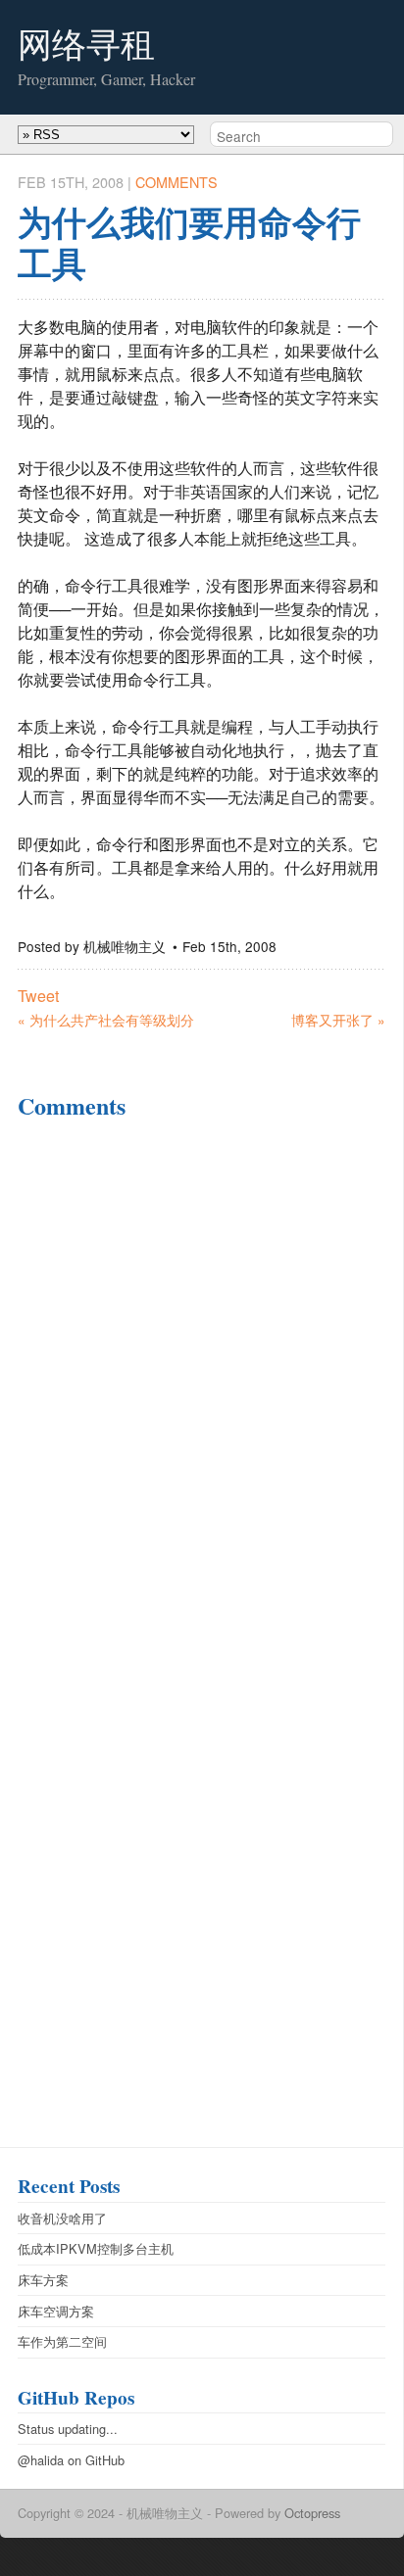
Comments (177, 182)
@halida (41, 2460)
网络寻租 (86, 44)
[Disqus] (202, 1389)
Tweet (38, 996)
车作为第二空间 (62, 2341)
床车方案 (43, 2280)
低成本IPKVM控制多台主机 (96, 2248)
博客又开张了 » (338, 1020)
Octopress (312, 2513)
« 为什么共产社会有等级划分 (106, 1020)
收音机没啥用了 (62, 2218)
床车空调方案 (56, 2311)
